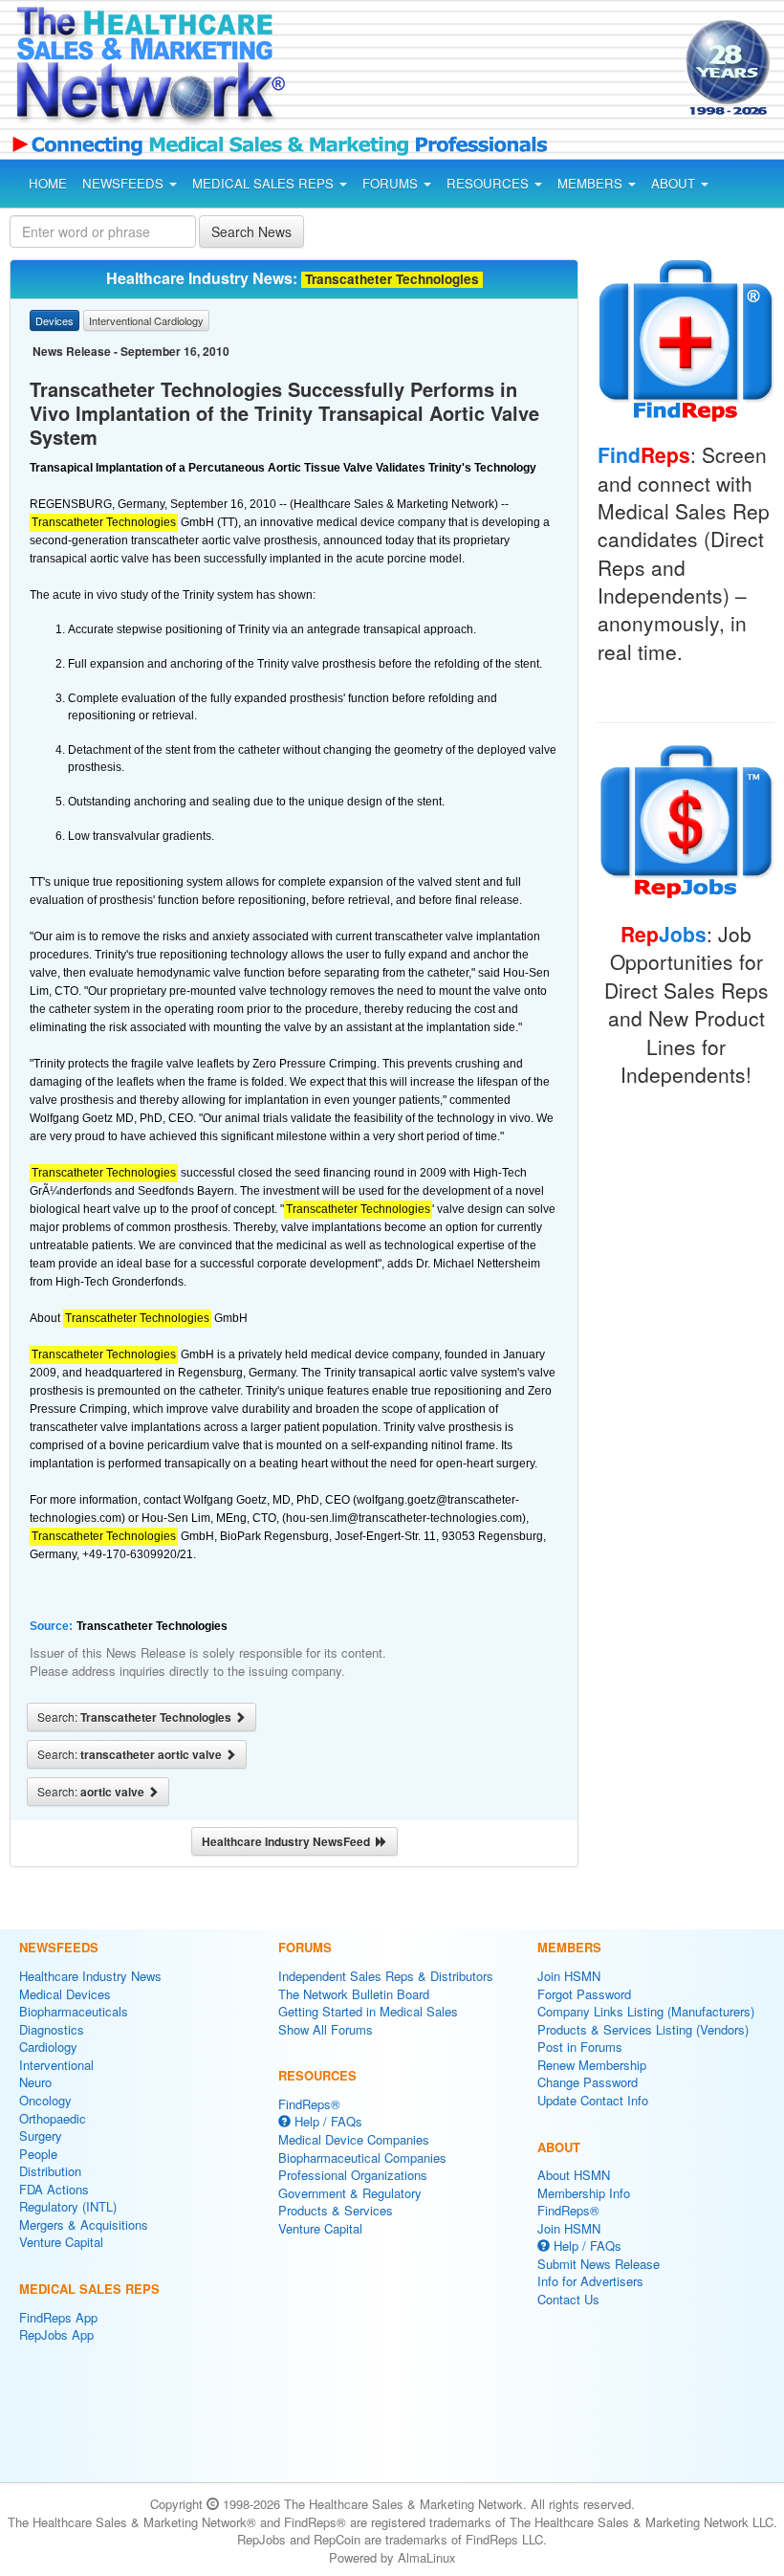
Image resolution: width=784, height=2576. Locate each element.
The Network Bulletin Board (354, 1994)
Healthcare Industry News (90, 1976)
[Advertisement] (467, 71)
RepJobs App (56, 2334)
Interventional (56, 2065)
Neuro (35, 2082)
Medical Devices (65, 1994)
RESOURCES (490, 183)
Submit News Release (599, 2264)
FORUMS (392, 183)
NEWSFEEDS (125, 183)
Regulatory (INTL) (68, 2206)
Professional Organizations (353, 2175)
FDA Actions (54, 2189)
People (38, 2154)
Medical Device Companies (354, 2139)
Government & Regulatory (350, 2193)
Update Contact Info (593, 2100)
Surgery (41, 2136)
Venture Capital (61, 2242)
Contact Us (568, 2299)
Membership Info (584, 2193)
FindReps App (58, 2317)
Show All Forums (326, 2029)
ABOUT (675, 183)
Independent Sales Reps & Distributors (386, 1976)
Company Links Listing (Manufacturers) (646, 2011)
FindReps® (309, 2104)
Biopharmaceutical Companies (362, 2158)
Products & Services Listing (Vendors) (643, 2029)
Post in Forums (580, 2047)
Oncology (45, 2100)
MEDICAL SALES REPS (265, 183)
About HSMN (574, 2175)
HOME (48, 183)
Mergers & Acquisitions (84, 2224)
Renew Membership (592, 2065)
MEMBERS (592, 183)
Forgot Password (584, 1994)
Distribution (50, 2171)
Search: (136, 1717)
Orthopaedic (53, 2118)
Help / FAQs (327, 2121)
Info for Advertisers (590, 2281)
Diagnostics (52, 2029)
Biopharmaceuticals (74, 2011)
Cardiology (48, 2047)
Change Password (588, 2082)
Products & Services (336, 2210)
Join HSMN (569, 1976)
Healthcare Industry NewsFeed (289, 1841)
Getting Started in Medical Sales (368, 2011)
